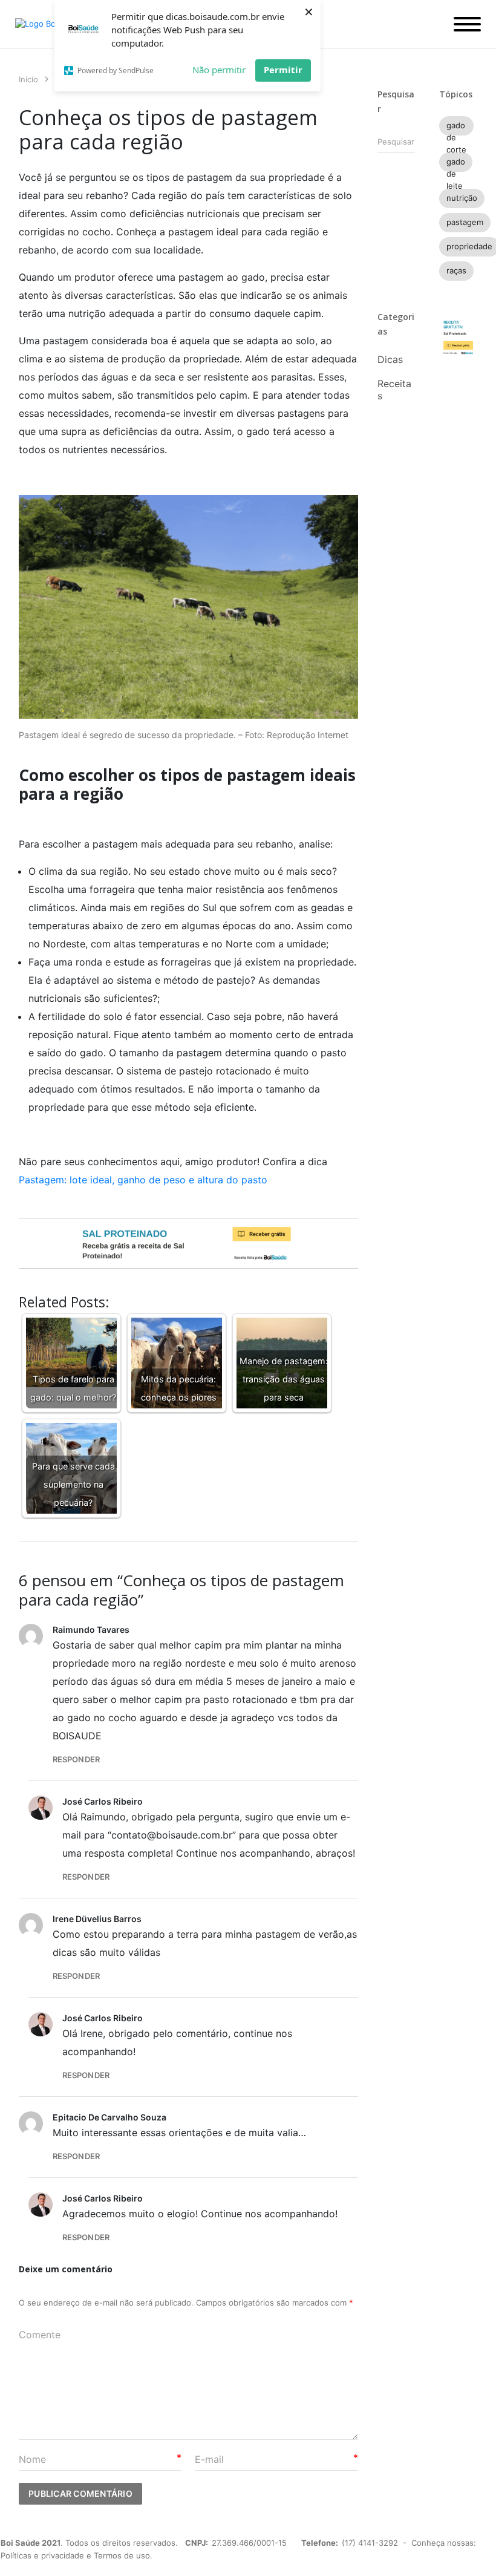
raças (456, 270)
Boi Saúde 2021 (31, 2543)
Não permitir (219, 70)
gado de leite (456, 164)
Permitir (283, 70)
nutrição (462, 198)
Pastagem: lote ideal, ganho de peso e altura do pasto (143, 1180)
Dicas (390, 359)
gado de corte (456, 128)
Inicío (28, 79)
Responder (76, 1759)
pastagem (465, 222)
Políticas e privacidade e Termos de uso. (77, 2555)
